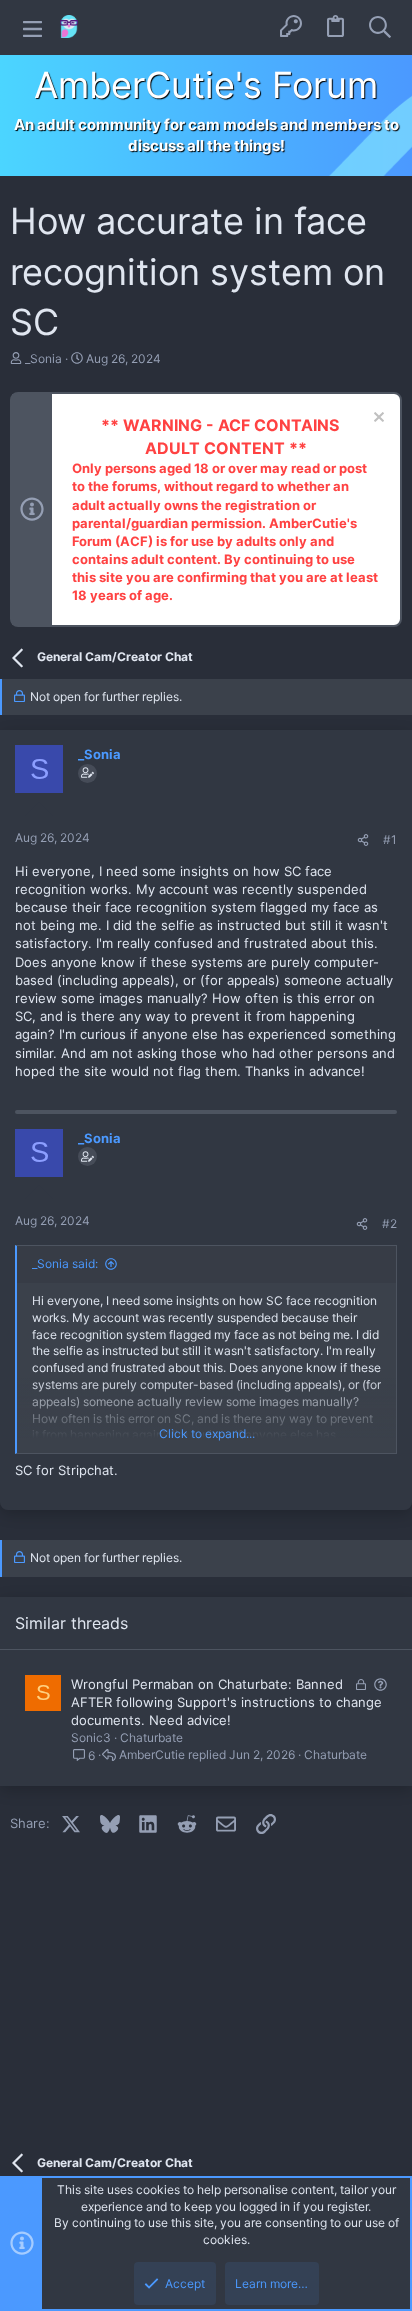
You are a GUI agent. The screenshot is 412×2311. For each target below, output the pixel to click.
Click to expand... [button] (207, 1433)
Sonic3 (91, 1737)
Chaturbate (151, 1737)
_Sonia (43, 358)
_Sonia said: (65, 1263)
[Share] (363, 840)
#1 (390, 839)
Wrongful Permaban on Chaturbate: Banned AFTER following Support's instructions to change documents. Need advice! (226, 1702)
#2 (389, 1223)
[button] (32, 27)
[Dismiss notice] (376, 419)
